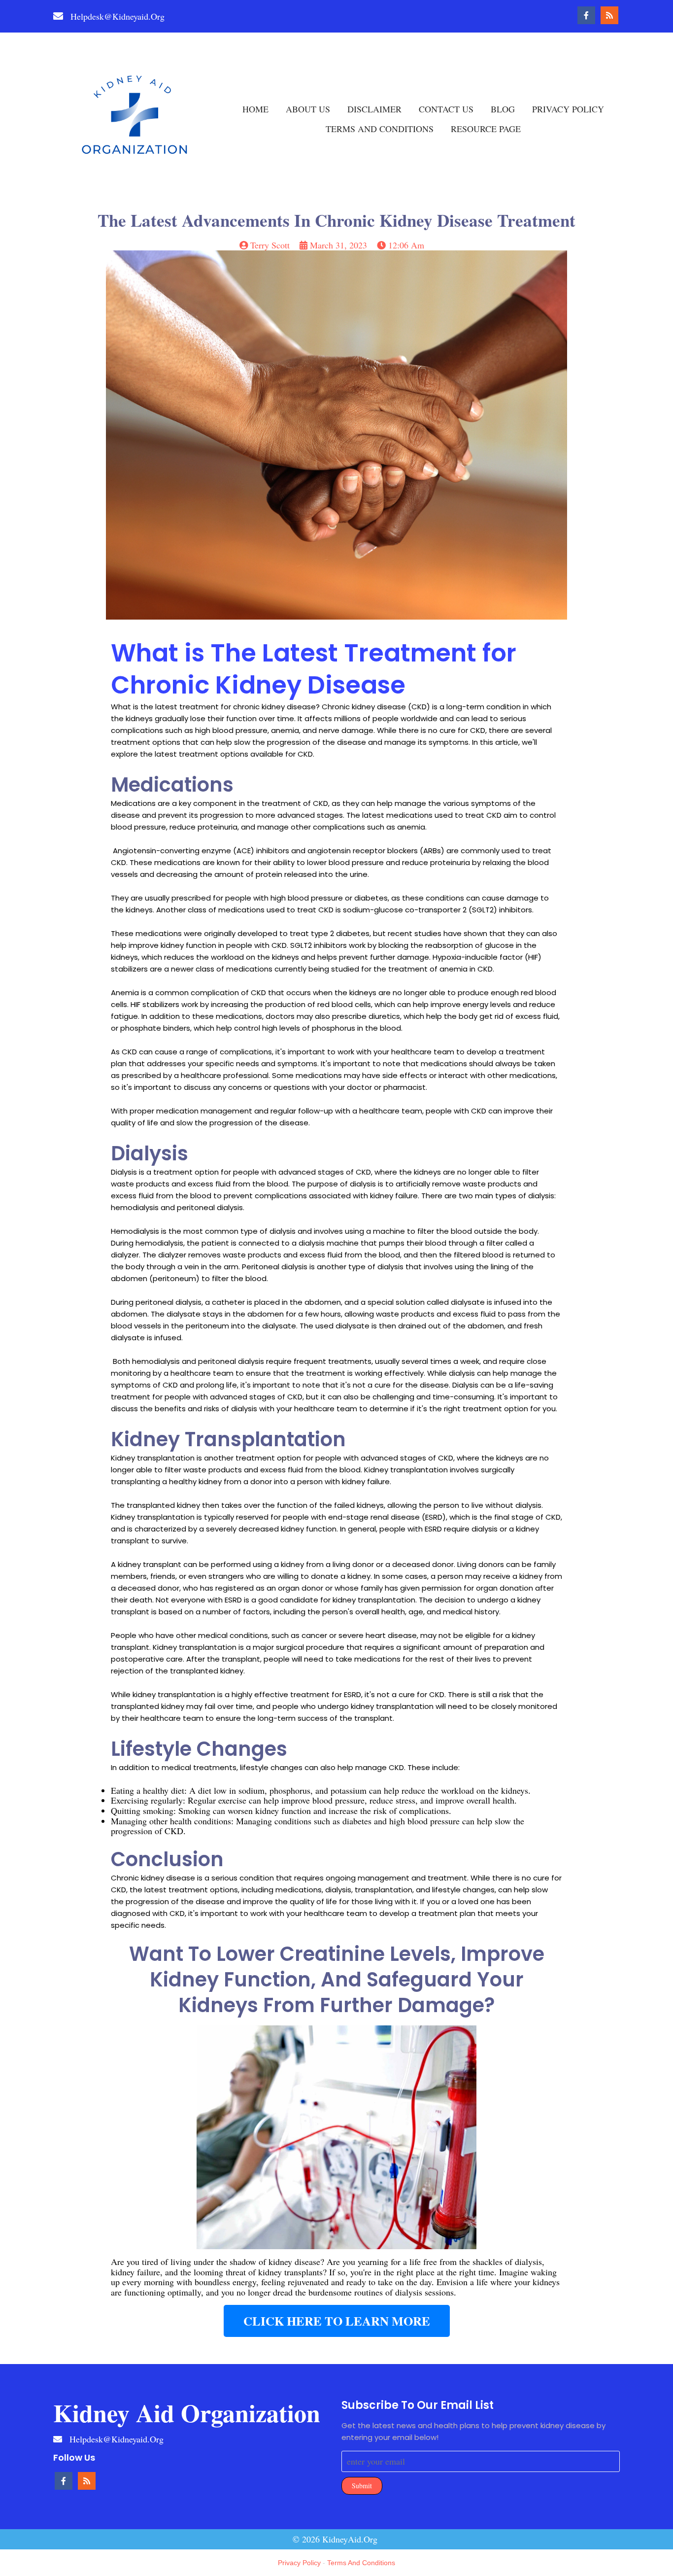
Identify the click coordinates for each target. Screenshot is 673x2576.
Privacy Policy (299, 2563)
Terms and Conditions (361, 2563)
